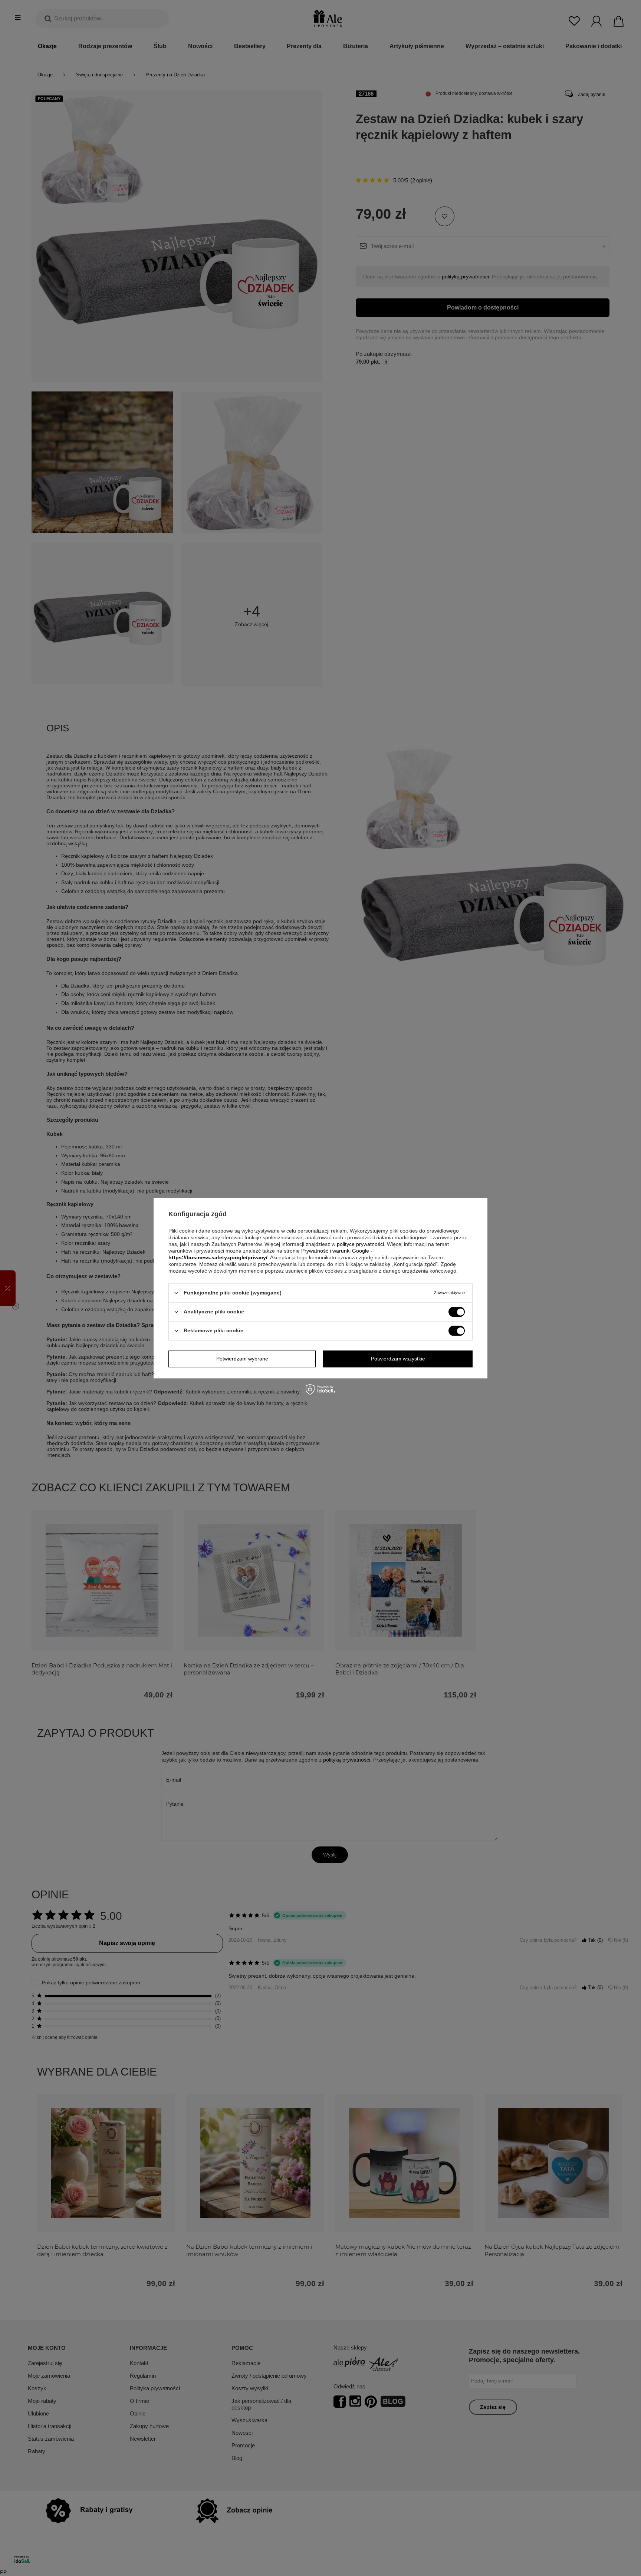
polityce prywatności (360, 1244)
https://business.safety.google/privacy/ (218, 1257)
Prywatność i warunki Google (335, 1251)
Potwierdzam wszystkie (398, 1359)
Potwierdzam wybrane (242, 1359)
